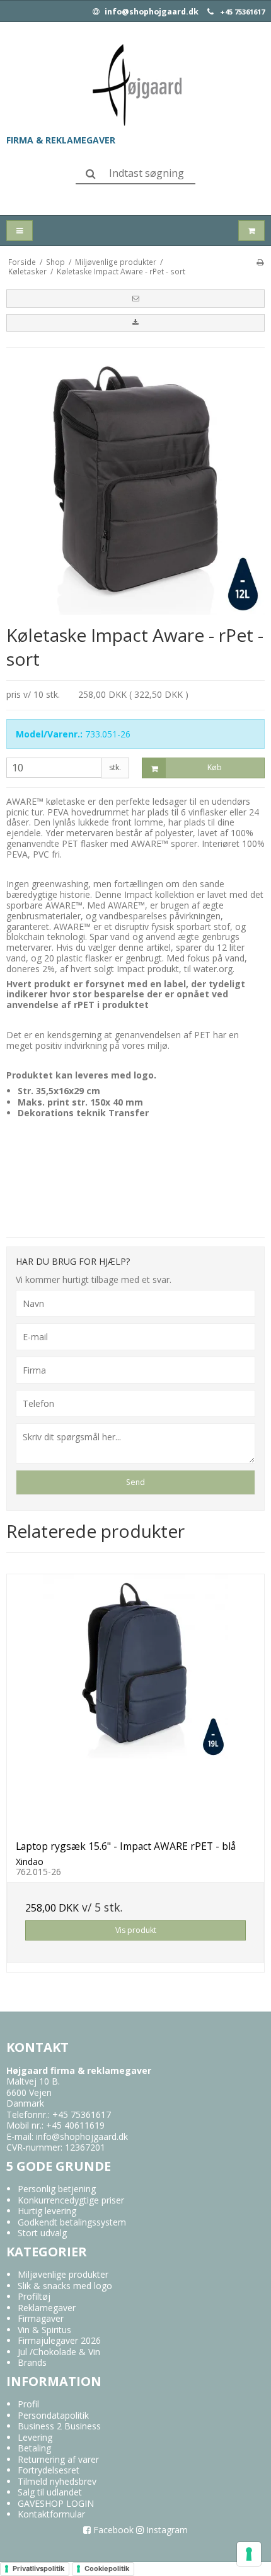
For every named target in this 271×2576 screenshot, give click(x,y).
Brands (32, 2362)
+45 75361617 (242, 12)
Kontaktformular (51, 2514)
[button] (135, 298)
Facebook (112, 2530)
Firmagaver (41, 2318)
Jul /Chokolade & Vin (59, 2352)
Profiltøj (34, 2296)
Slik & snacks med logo (65, 2286)
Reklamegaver (47, 2308)
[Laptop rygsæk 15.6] (135, 1703)
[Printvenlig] (260, 262)
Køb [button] (215, 767)
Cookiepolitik (107, 2568)
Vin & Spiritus (44, 2330)
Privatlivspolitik (38, 2568)
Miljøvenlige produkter (63, 2274)
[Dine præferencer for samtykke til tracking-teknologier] (249, 2554)
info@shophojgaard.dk (151, 12)
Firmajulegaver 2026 (59, 2340)
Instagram (166, 2530)
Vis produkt (136, 1930)
